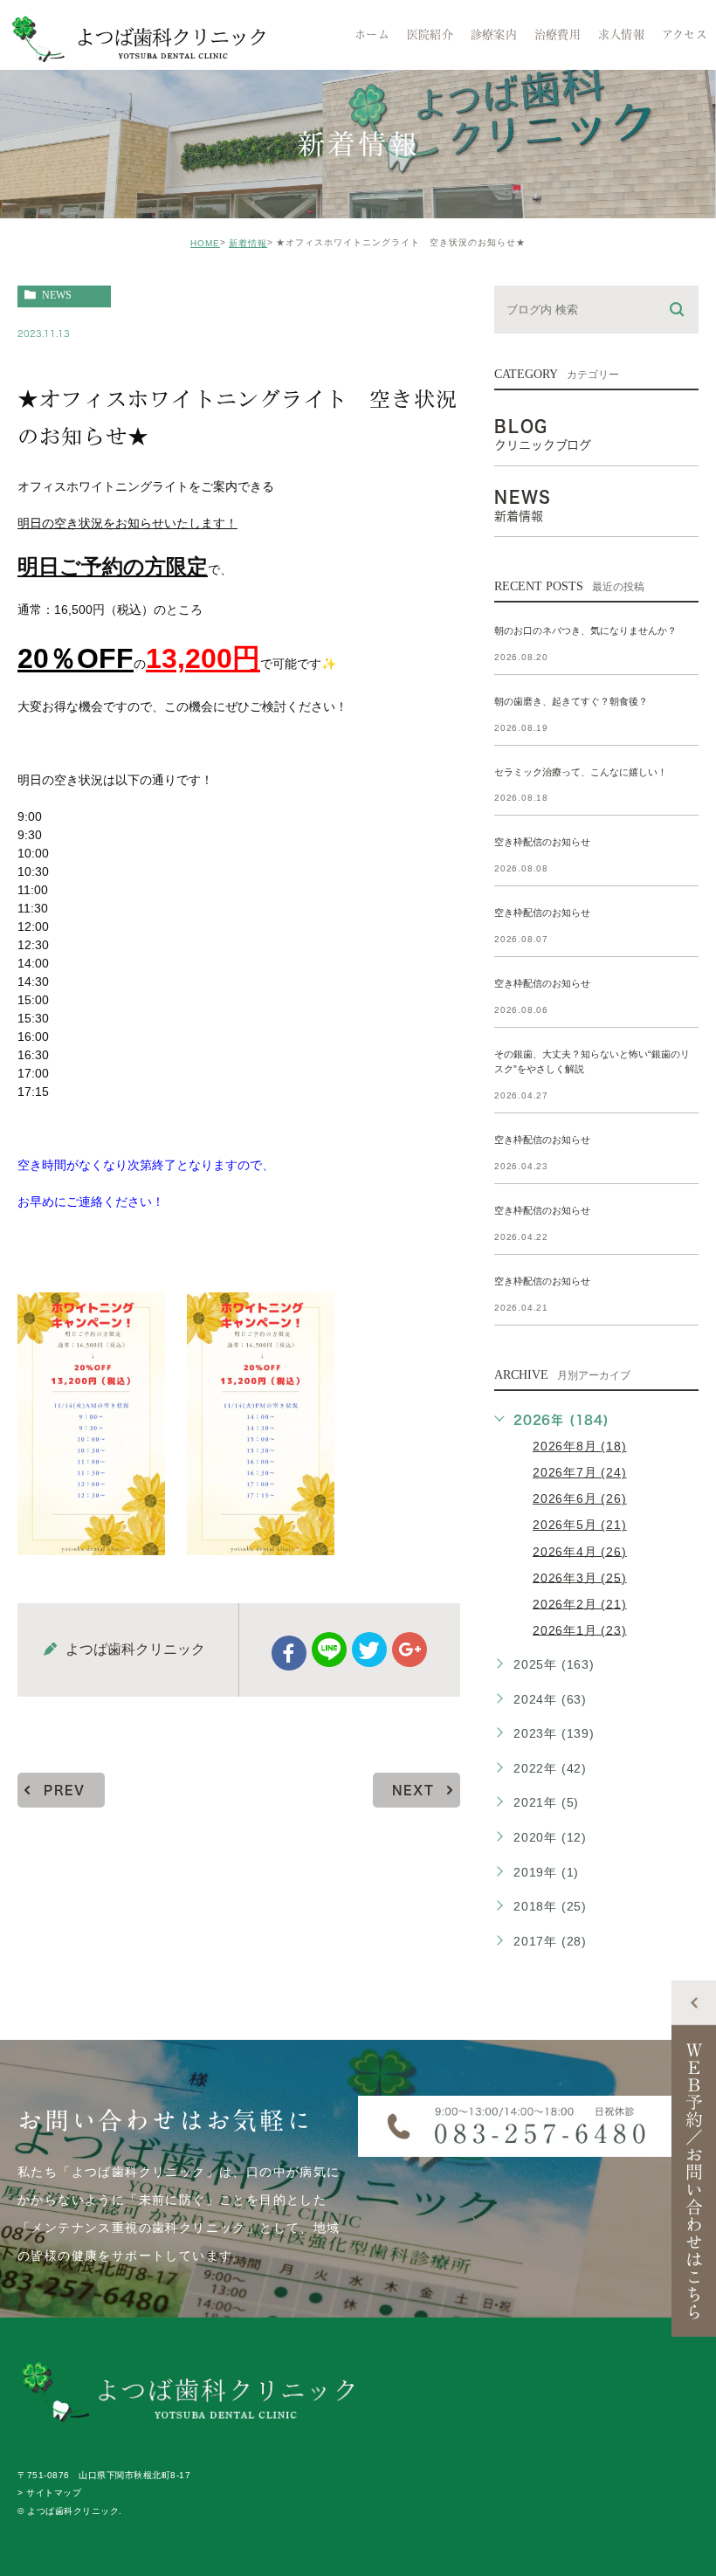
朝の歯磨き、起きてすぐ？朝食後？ (571, 701)
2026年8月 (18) (580, 1446)
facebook (289, 1653)
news (57, 295)
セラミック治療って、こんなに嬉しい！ (581, 772)
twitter (369, 1650)
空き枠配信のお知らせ (542, 843)
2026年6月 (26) (580, 1498)
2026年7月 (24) (580, 1472)
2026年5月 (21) (580, 1525)
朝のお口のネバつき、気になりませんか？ (585, 630)
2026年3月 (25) (580, 1577)
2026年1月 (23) (580, 1629)
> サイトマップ (49, 2493)
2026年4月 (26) (580, 1551)
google (410, 1650)
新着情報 (248, 243)
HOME (205, 243)
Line (329, 1650)
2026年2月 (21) (580, 1603)
